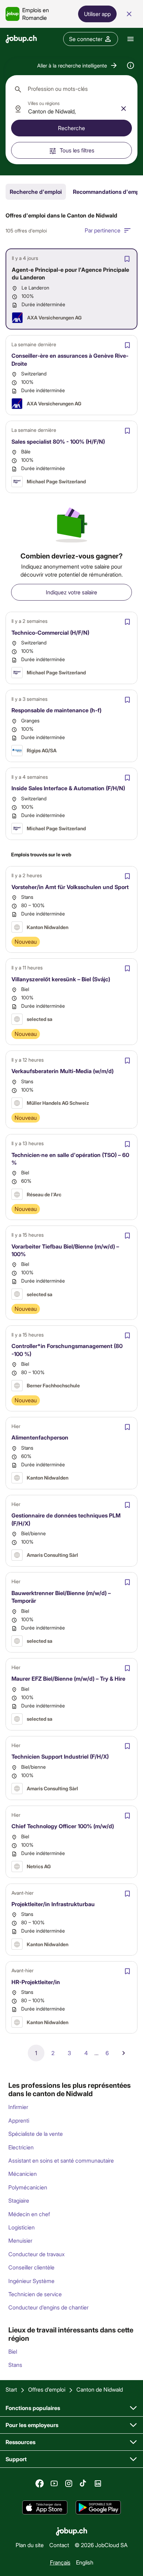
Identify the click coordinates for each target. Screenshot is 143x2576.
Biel (13, 2351)
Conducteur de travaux (36, 2254)
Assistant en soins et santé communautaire (61, 2160)
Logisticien (22, 2227)
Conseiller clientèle (31, 2267)
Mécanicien (23, 2174)
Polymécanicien (28, 2187)
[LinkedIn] (98, 2483)
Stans (15, 2365)
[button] (78, 65)
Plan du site (30, 2545)
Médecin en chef (29, 2214)
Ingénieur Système (31, 2281)
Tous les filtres (77, 150)
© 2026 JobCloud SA (101, 2545)
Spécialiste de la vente (36, 2134)
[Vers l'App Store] (45, 2507)
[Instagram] (69, 2483)
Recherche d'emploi (36, 192)
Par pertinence (103, 230)
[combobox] (71, 89)
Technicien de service (35, 2294)
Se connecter (86, 39)
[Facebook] (40, 2483)
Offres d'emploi (47, 2389)
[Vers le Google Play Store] (98, 2507)
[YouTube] (54, 2483)
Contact (59, 2545)
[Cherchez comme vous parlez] (131, 65)
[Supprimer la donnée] (124, 109)
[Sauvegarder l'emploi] (127, 259)
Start (11, 2389)
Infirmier (18, 2107)
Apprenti (19, 2120)
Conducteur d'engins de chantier (48, 2307)
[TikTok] (83, 2483)
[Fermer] (129, 14)
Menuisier (20, 2240)
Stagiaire (19, 2200)
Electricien (21, 2147)
